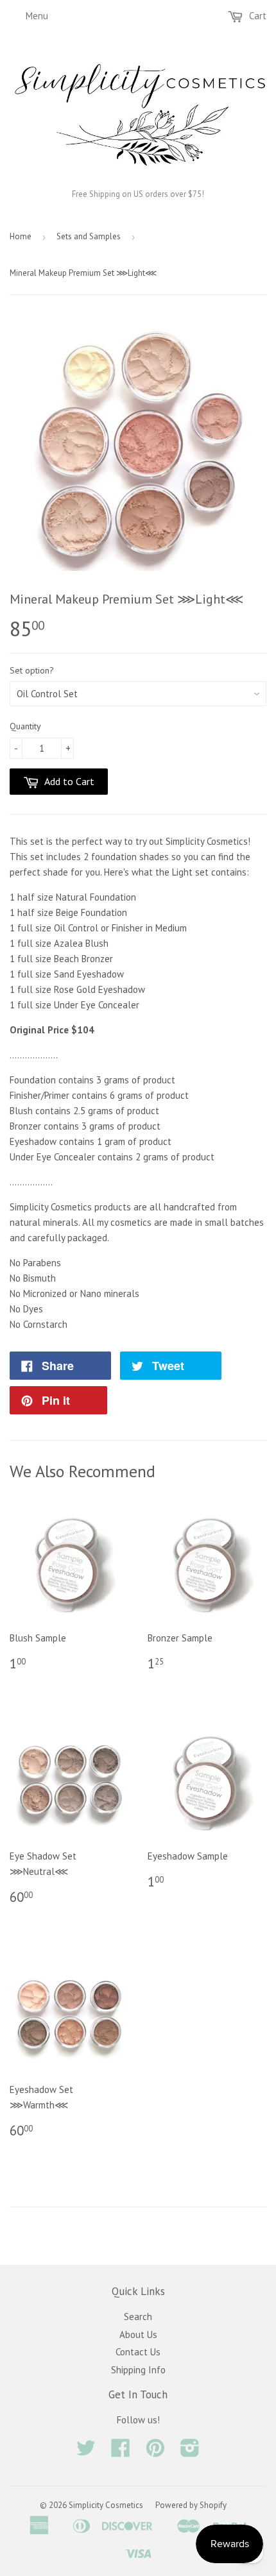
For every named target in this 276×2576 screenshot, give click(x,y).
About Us (138, 2334)
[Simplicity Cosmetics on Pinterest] (155, 2452)
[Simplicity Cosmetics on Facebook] (121, 2452)
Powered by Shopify (191, 2505)
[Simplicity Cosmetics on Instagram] (190, 2452)
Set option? (32, 670)
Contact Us (138, 2352)
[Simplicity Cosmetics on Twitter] (86, 2452)
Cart (256, 16)
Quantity (25, 726)
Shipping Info (138, 2370)
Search (138, 2317)
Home (21, 236)
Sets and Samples (89, 236)
